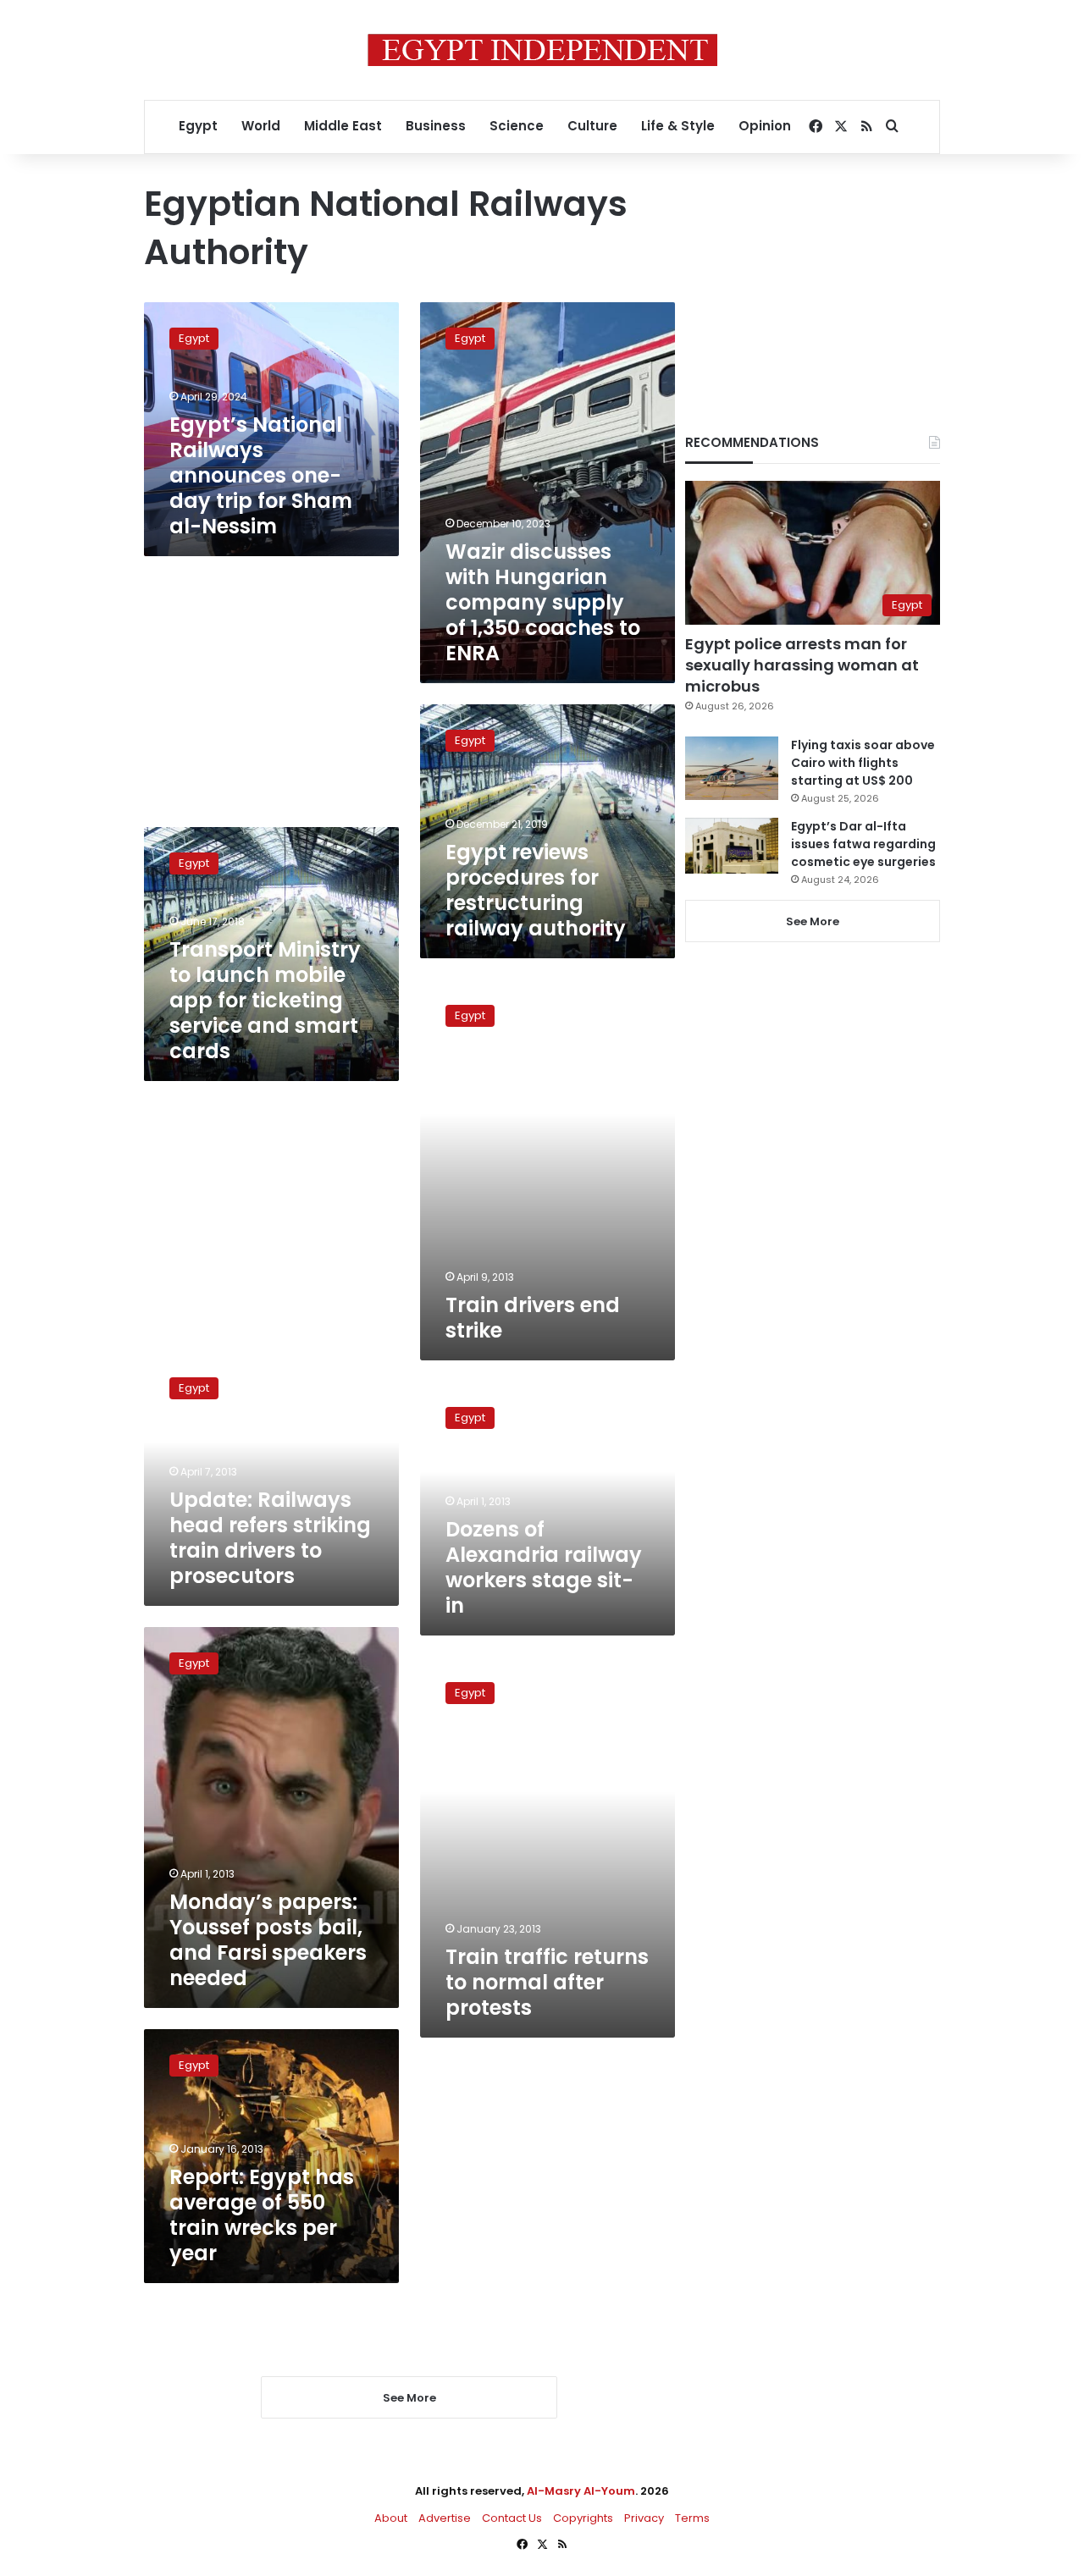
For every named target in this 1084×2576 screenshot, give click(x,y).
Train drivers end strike (533, 1318)
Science (517, 126)
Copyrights (583, 2518)
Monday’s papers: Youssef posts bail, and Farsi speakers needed (268, 1940)
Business (436, 126)
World (261, 126)
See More (813, 921)
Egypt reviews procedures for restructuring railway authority (536, 890)
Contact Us (512, 2518)
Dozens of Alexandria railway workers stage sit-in (544, 1567)
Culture (592, 126)
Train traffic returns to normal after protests (547, 1982)
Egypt (198, 126)
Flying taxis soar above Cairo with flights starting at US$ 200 (863, 763)
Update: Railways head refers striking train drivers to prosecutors (270, 1538)
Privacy (644, 2518)
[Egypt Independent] (542, 50)
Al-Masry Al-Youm (581, 2491)
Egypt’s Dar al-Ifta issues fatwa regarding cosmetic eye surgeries (863, 844)
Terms (692, 2518)
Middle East (343, 126)
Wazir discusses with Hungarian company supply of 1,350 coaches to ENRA (543, 602)
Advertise (445, 2518)
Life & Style (678, 126)
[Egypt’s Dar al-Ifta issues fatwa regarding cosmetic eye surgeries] (732, 846)
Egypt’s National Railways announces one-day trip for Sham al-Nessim (261, 475)
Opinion (765, 126)
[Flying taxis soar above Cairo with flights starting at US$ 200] (732, 768)
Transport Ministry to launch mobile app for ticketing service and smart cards (265, 1000)
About (391, 2518)
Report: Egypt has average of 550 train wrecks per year (262, 2215)
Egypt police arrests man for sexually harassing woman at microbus (802, 665)
